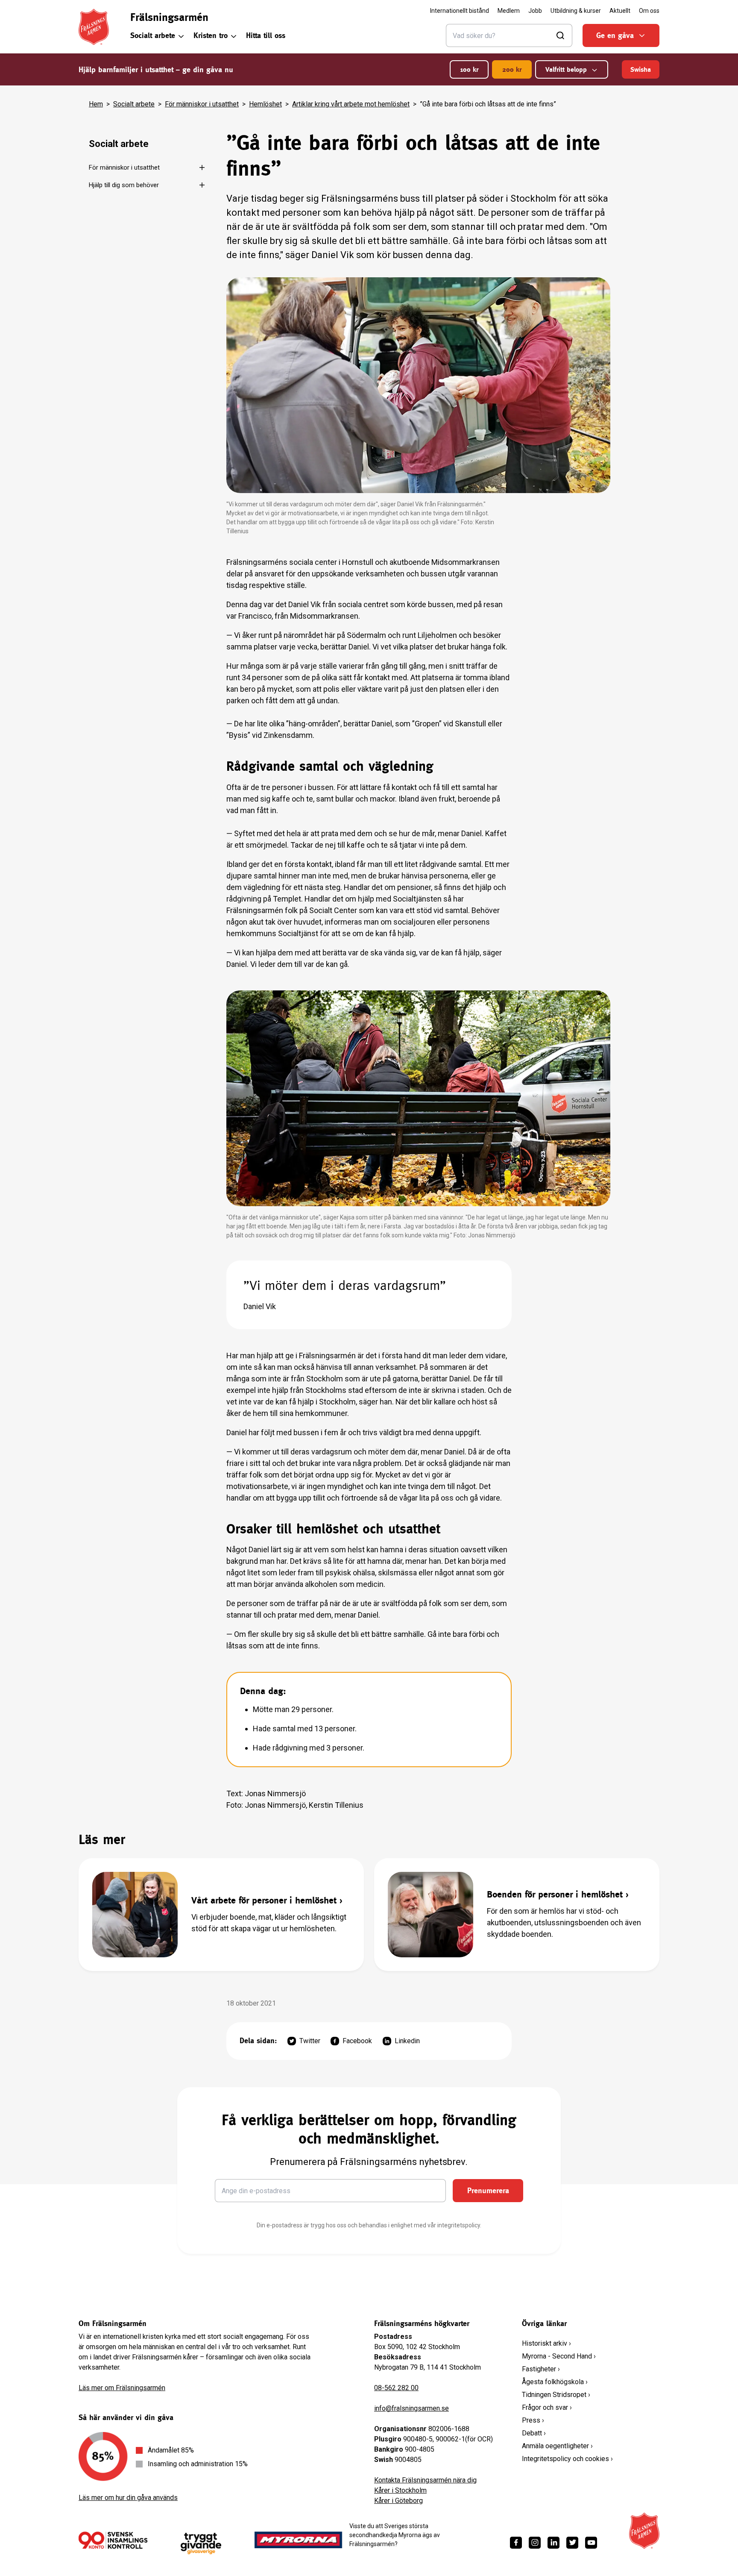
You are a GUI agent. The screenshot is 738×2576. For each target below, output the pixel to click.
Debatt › (534, 2433)
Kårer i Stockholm (400, 2490)
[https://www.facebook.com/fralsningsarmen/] (516, 2543)
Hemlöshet (265, 104)
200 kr (512, 69)
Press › (533, 2420)
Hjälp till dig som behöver (124, 185)
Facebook (357, 2041)
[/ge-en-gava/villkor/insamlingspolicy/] (113, 2540)
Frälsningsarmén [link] (169, 17)
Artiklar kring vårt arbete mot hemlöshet (351, 104)
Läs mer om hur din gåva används (128, 2498)
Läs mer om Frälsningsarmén (122, 2388)
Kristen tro (211, 35)
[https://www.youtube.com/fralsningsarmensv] (591, 2543)
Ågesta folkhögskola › (555, 2382)
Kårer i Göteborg (398, 2501)
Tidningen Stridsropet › (556, 2395)
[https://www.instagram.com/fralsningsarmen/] (535, 2543)
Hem (96, 104)
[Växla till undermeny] (197, 167)
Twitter (310, 2041)
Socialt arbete (153, 35)
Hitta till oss (266, 35)
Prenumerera (488, 2190)
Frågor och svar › (547, 2407)
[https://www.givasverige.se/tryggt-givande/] (201, 2544)
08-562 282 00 (396, 2388)
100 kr (469, 69)
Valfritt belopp (566, 69)
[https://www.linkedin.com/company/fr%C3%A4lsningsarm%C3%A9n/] (553, 2543)
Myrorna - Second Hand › (559, 2356)
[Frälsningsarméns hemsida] (94, 27)
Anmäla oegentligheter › (557, 2446)
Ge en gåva (615, 35)
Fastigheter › (541, 2369)
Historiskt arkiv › (546, 2343)
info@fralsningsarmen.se (411, 2408)
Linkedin (407, 2041)
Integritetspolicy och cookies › (567, 2459)
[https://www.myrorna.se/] (299, 2540)
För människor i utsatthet (202, 104)
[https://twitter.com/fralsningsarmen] (572, 2543)
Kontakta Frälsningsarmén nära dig (425, 2480)
